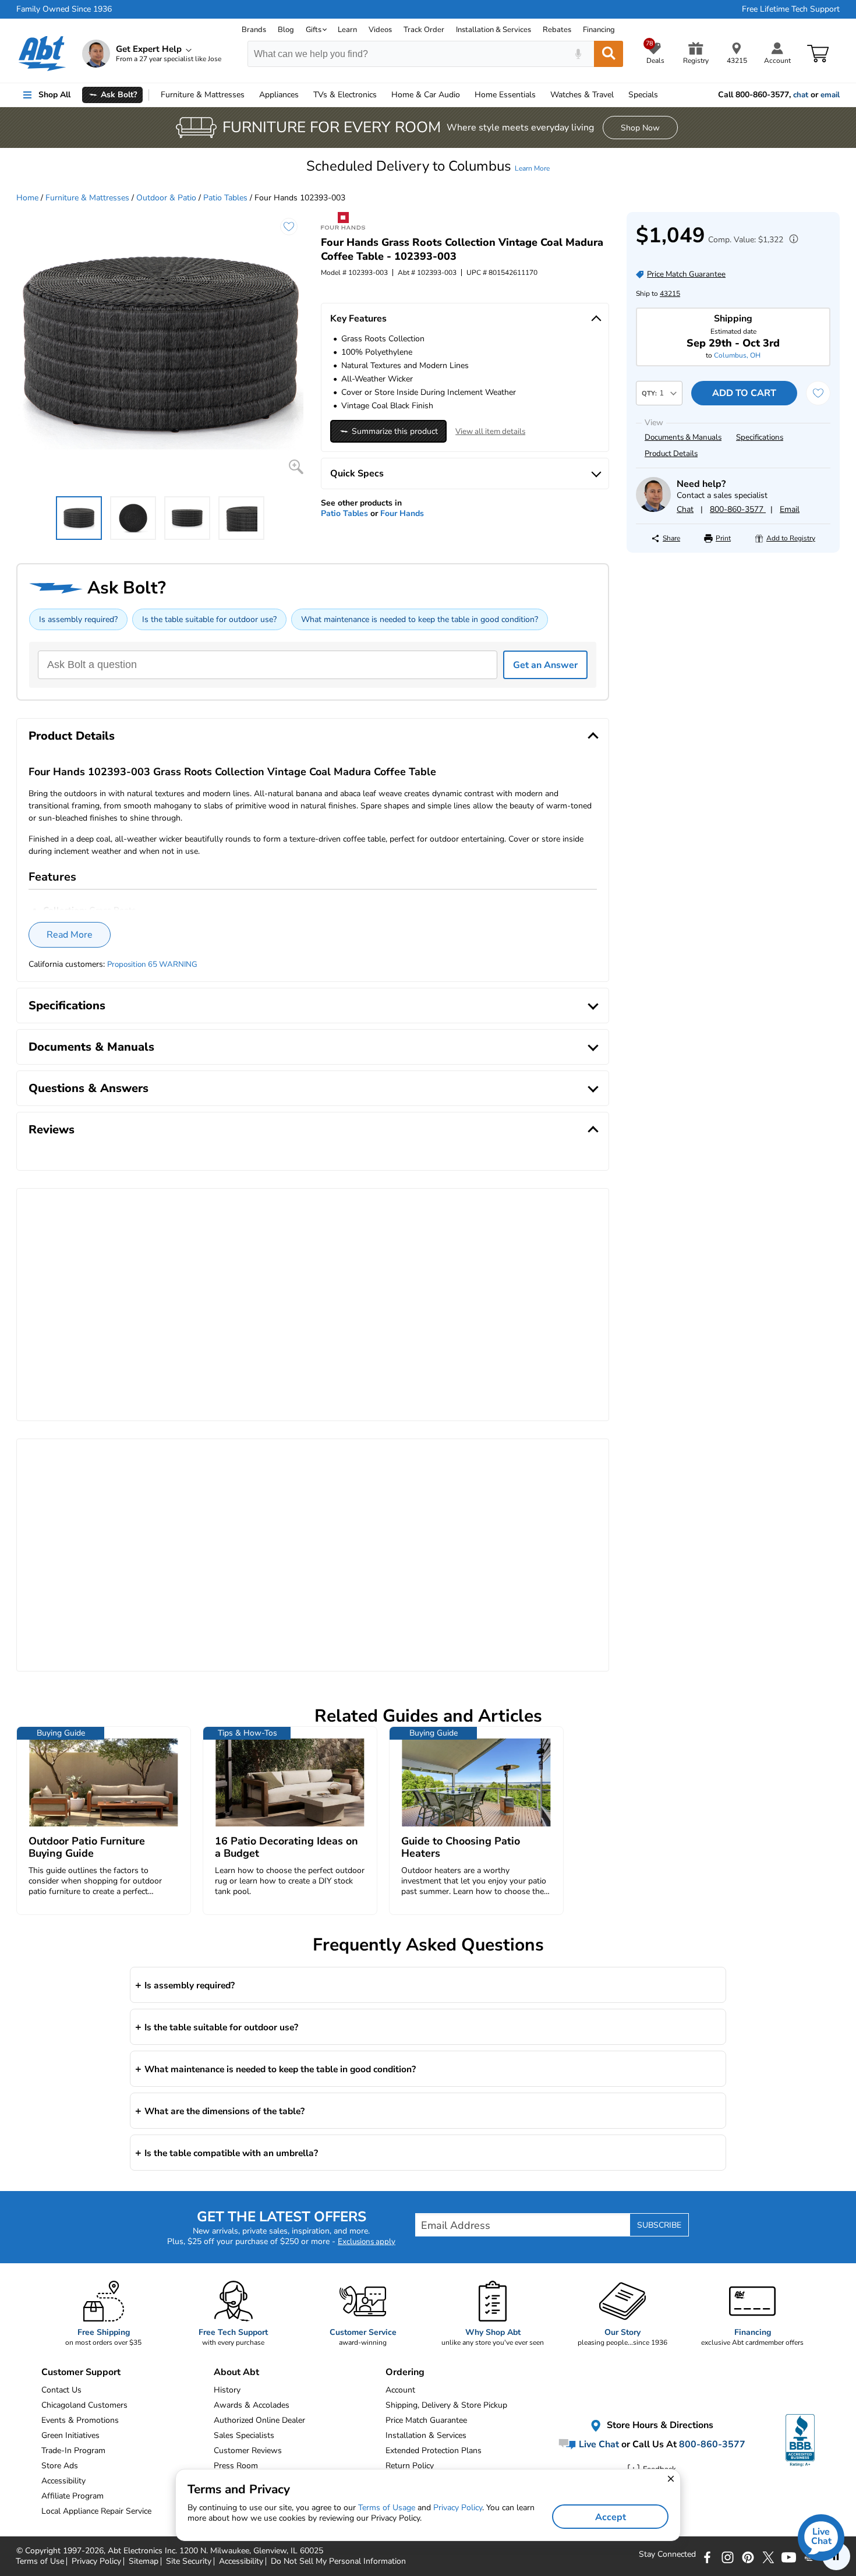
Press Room (236, 2466)
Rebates (557, 30)
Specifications (760, 437)
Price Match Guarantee (426, 2420)
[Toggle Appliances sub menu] (304, 95)
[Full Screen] (296, 467)
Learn (347, 30)
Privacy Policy (458, 2508)
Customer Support (81, 2372)
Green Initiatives (70, 2435)
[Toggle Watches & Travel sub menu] (619, 95)
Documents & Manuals (683, 437)
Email (790, 509)
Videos (380, 30)
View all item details (490, 432)
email (830, 95)
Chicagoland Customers (84, 2405)
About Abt (236, 2372)
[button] (428, 166)
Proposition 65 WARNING (152, 964)
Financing (599, 30)
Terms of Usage (387, 2508)
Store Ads (60, 2466)
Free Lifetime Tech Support (791, 9)
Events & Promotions (80, 2420)
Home (505, 95)
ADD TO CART (744, 393)
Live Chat (598, 2444)
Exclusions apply (367, 2242)
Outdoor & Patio (166, 198)
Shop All (54, 95)
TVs (345, 95)
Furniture (203, 95)
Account (400, 2390)
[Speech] (578, 54)
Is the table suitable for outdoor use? (209, 619)
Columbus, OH (737, 355)
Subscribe (659, 2225)
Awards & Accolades (252, 2405)
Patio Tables (225, 198)
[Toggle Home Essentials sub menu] (541, 95)
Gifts (314, 30)
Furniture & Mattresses (87, 198)
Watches (582, 95)
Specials (643, 95)
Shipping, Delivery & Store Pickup (446, 2405)
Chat (685, 509)
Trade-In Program (73, 2450)
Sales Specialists (244, 2435)
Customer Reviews (248, 2450)
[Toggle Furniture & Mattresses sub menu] (250, 95)
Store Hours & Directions (659, 2425)
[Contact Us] (653, 509)
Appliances (279, 95)
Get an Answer (545, 665)
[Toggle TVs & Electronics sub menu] (382, 95)
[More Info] (791, 240)
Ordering (405, 2372)
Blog (286, 30)
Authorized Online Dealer (259, 2420)
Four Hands (402, 513)
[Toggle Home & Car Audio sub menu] (465, 95)
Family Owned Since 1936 (64, 9)
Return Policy (410, 2466)
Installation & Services (494, 30)
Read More (70, 935)
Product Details (671, 454)
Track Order (424, 30)
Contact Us (61, 2390)
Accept (611, 2517)
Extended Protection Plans (434, 2450)
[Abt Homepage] (42, 54)
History (227, 2390)
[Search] (609, 54)
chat (801, 95)
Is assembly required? (78, 619)
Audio (426, 95)
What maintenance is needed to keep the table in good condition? (420, 619)
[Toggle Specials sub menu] (663, 95)
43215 (670, 294)
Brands (254, 30)
